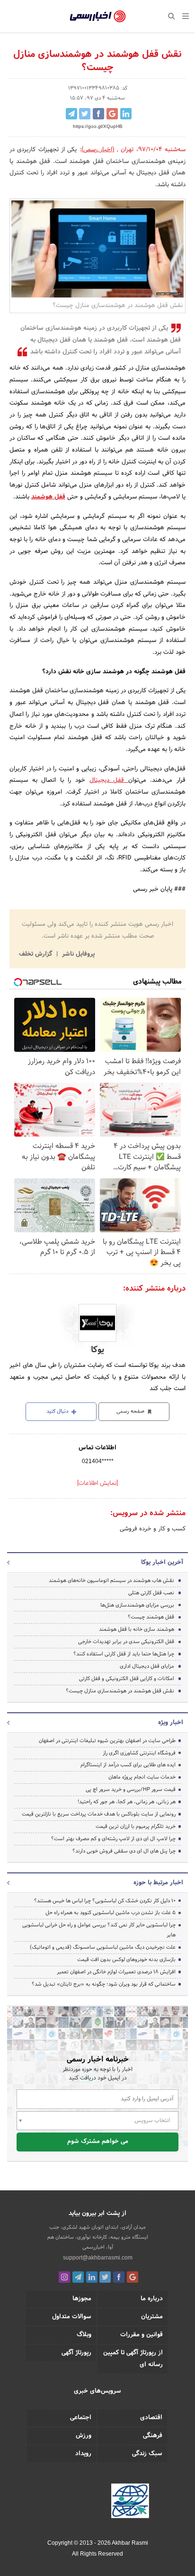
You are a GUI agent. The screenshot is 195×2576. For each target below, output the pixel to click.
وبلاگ (84, 2335)
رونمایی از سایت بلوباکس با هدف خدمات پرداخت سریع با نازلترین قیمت (99, 1814)
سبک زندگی (147, 2454)
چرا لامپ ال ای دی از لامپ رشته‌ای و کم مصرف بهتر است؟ (113, 1839)
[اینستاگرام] (64, 2277)
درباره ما (152, 2299)
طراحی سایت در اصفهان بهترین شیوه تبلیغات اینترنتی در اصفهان (107, 1741)
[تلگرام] (78, 2277)
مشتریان (152, 2317)
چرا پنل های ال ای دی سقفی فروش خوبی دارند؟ (124, 1851)
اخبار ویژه (171, 1723)
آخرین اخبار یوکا (162, 1563)
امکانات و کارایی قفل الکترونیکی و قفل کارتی (127, 1679)
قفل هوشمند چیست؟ (151, 1617)
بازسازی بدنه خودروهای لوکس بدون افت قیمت (126, 1960)
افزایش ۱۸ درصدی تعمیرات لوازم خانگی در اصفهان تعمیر (116, 1972)
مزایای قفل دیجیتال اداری (147, 1666)
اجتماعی (81, 2418)
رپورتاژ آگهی (76, 2353)
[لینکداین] (92, 2277)
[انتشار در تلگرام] (71, 114)
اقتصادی (151, 2418)
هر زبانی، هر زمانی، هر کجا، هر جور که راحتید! (127, 1802)
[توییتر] (105, 2277)
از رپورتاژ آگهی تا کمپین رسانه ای (133, 2359)
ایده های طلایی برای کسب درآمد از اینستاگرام (128, 1765)
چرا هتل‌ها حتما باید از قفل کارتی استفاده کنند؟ (124, 1654)
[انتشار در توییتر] (85, 114)
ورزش (84, 2436)
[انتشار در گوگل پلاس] (112, 114)
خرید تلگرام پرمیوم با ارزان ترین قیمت (136, 1826)
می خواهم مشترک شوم (98, 2142)
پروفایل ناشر (77, 954)
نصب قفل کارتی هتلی (151, 1593)
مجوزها (82, 2299)
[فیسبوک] (119, 2277)
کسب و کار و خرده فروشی (153, 1529)
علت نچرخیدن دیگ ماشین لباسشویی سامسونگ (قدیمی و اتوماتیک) (103, 1947)
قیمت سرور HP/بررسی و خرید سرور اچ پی (131, 1790)
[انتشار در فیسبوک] (98, 114)
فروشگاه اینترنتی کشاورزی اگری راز (139, 1753)
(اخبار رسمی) (98, 150)
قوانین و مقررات (142, 2335)
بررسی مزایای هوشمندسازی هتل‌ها (137, 1605)
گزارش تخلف (36, 954)
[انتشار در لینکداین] (126, 114)
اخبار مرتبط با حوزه (158, 1883)
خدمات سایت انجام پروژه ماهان (142, 1777)
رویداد (83, 2454)
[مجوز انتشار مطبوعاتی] (130, 2503)
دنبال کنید (58, 1411)
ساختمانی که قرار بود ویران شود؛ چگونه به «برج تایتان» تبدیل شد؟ (104, 1984)
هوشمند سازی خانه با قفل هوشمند (137, 1629)
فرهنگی (153, 2436)
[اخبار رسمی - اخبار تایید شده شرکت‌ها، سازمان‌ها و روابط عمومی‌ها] (98, 17)
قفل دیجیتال (109, 780)
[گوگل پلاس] (133, 2277)
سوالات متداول (72, 2317)
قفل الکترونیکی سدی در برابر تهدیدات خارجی (126, 1642)
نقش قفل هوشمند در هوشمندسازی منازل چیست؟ (120, 1691)
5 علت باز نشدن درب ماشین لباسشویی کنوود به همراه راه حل (111, 1913)
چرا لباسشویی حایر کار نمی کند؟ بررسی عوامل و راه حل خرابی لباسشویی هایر (99, 1930)
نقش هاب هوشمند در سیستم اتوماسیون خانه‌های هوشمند (111, 1581)
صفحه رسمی (131, 1411)
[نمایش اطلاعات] (97, 1483)
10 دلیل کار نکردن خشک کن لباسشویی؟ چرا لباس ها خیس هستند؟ (105, 1901)
